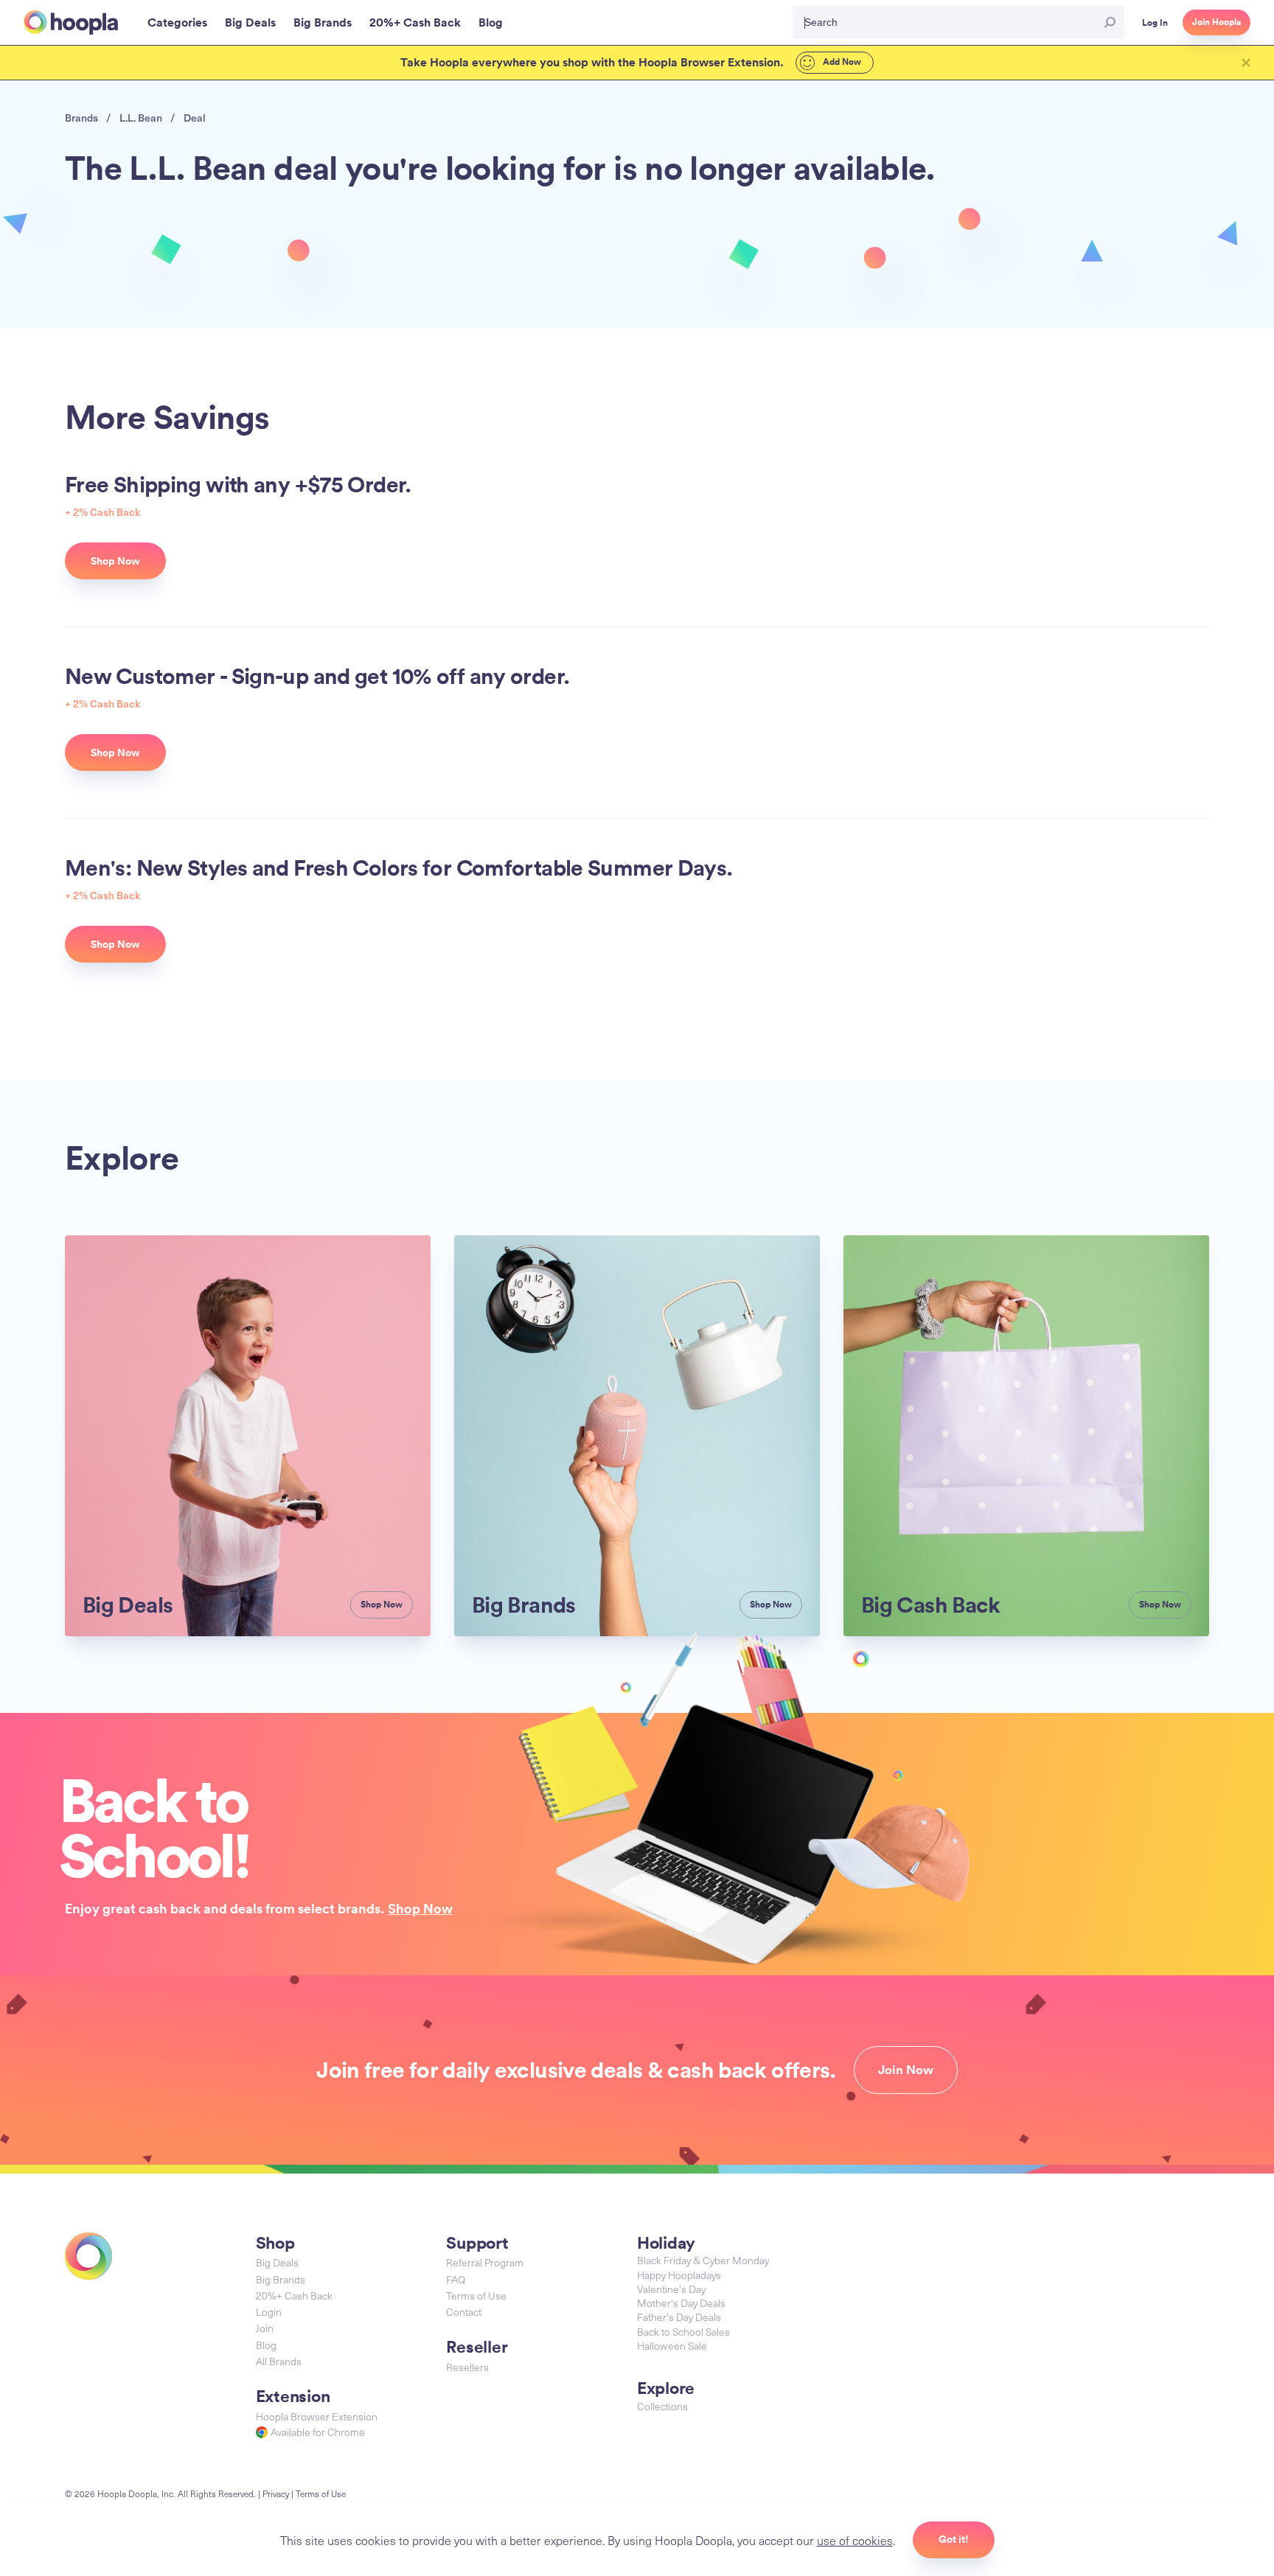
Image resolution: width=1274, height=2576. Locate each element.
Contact (464, 2312)
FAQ (456, 2279)
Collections (662, 2406)
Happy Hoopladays (679, 2275)
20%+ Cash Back (294, 2296)
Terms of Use (476, 2296)
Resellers (467, 2367)
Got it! (954, 2539)
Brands (81, 118)
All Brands (279, 2361)
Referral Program (485, 2262)
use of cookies (855, 2540)
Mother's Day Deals (681, 2303)
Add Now (841, 62)
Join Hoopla (1216, 22)
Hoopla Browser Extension (317, 2416)
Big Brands (281, 2279)
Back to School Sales (683, 2332)
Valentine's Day (671, 2289)
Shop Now (420, 1908)
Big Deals (277, 2262)
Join (265, 2328)
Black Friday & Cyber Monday (703, 2260)
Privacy (276, 2493)
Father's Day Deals (679, 2317)
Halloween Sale (672, 2346)
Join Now (906, 2070)
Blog (266, 2345)
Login (269, 2312)
